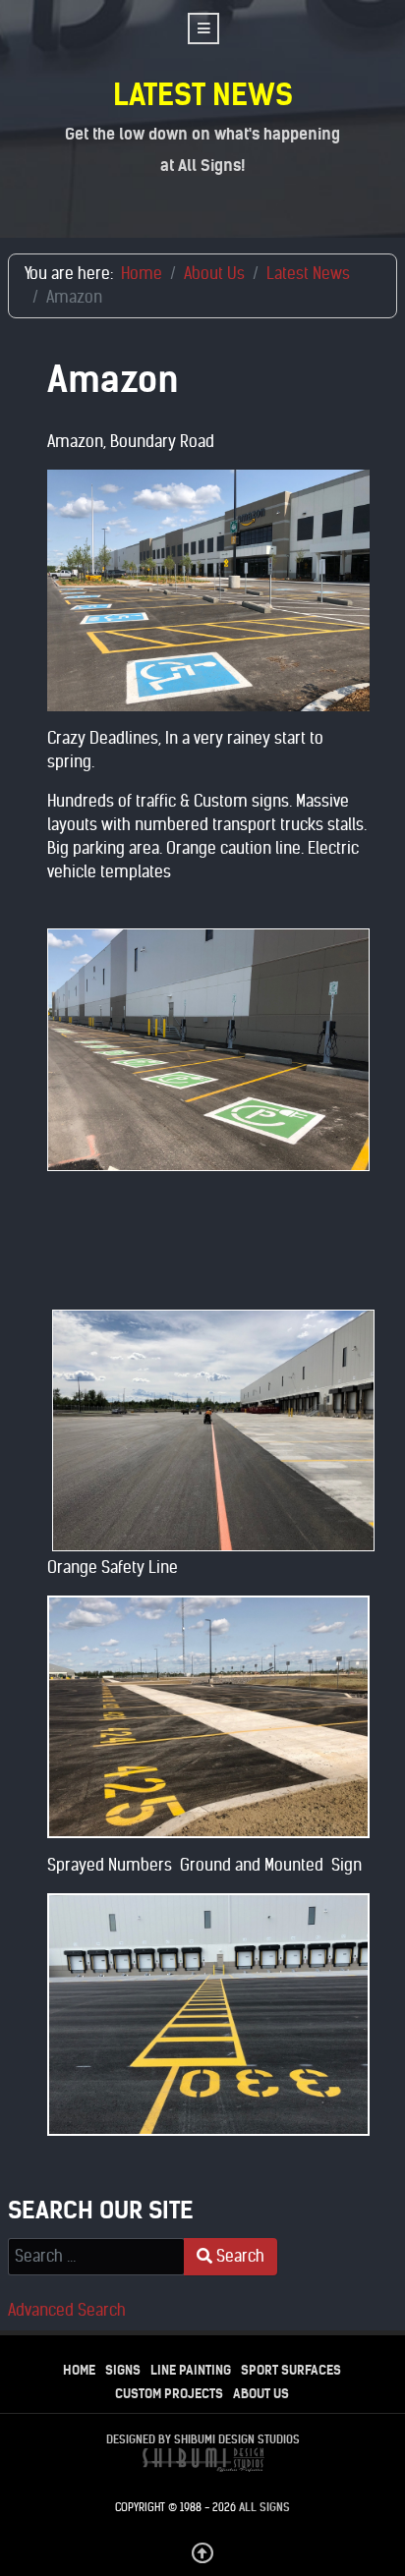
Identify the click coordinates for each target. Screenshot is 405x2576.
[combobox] (96, 2257)
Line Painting (191, 2370)
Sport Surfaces (291, 2370)
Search (238, 2256)
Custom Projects (169, 2394)
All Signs (264, 2507)
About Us (261, 2394)
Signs (123, 2370)
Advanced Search (67, 2310)
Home (79, 2370)
